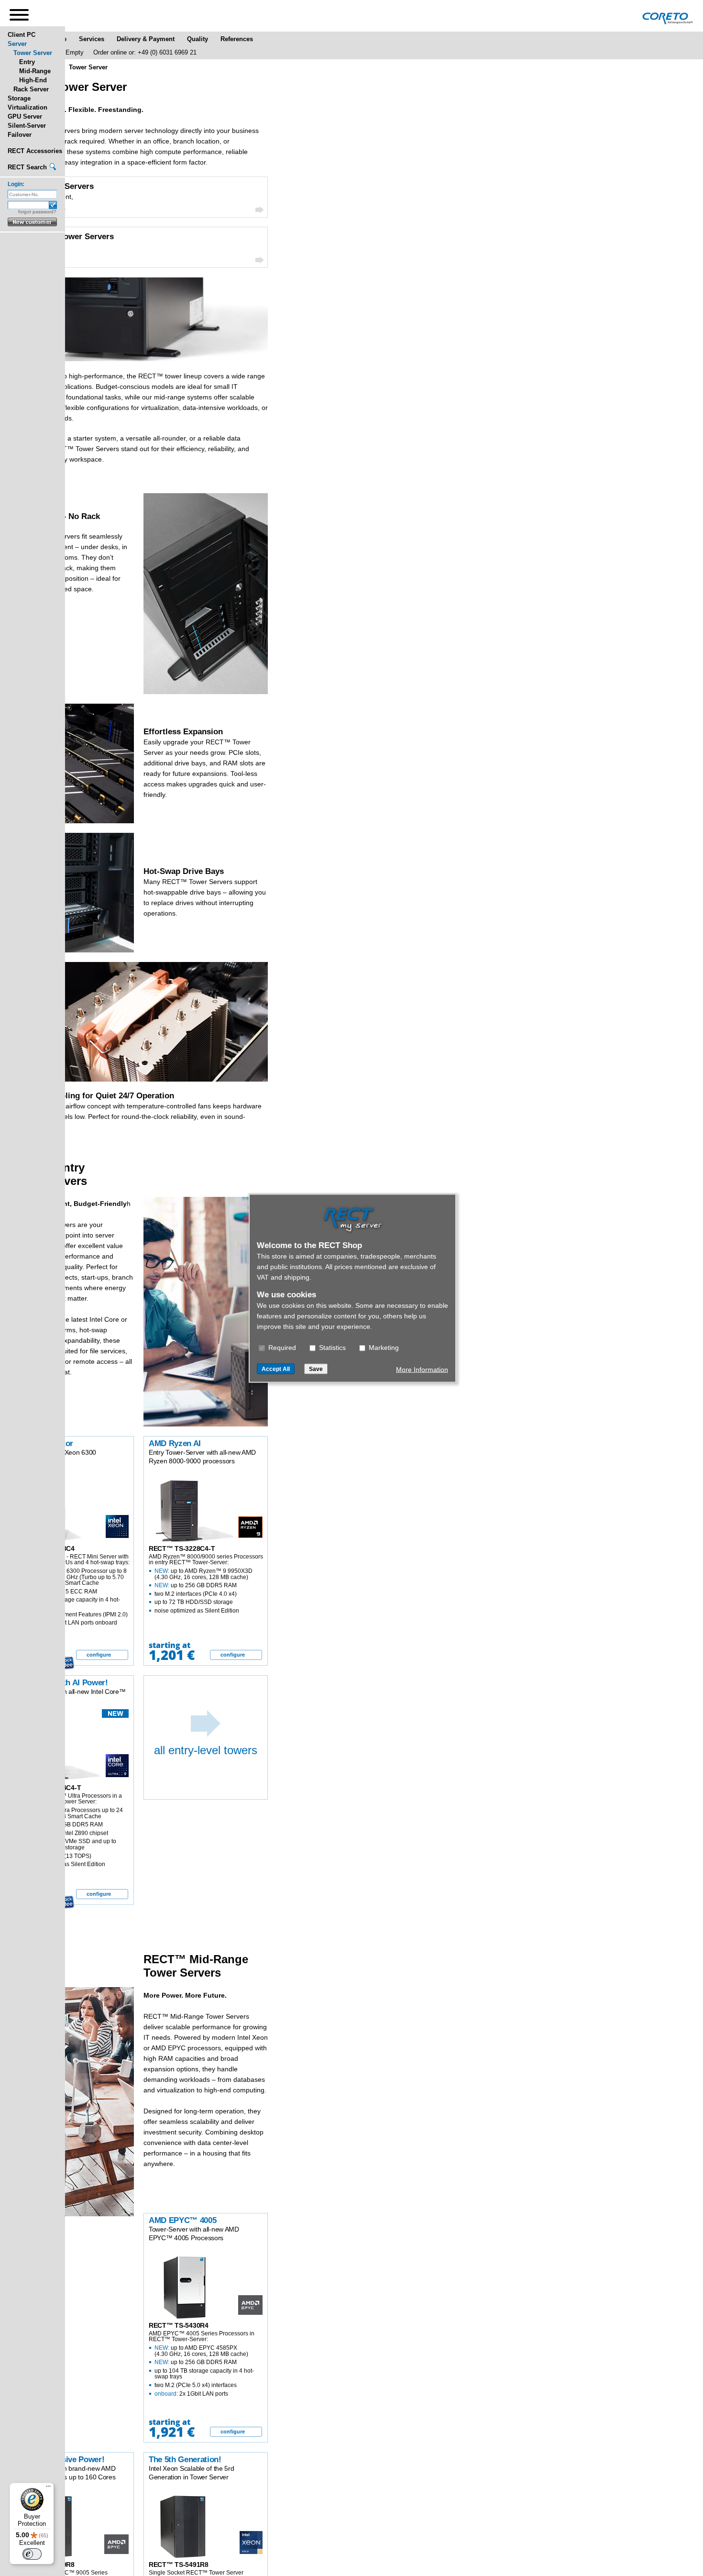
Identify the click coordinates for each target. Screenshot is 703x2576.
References (237, 39)
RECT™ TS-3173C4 (45, 1548)
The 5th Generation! (185, 2460)
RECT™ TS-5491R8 (179, 2565)
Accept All (276, 1369)
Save (316, 1369)
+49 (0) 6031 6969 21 (167, 52)
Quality (198, 39)
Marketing (383, 1347)
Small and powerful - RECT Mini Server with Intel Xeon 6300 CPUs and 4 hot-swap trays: (72, 1590)
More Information (422, 1369)
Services (92, 39)
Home (58, 39)
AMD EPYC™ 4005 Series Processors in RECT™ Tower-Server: (202, 2363)
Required (281, 1347)
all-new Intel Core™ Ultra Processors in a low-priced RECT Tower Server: (69, 1830)
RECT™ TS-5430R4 (179, 2325)
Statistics (331, 1347)
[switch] (32, 2554)
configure (99, 1655)
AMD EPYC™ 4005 (182, 2220)
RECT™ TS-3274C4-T (48, 1788)
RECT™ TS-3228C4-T (182, 1548)
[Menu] (48, 2488)
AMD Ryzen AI (175, 1443)
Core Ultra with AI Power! (61, 1683)
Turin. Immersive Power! (60, 2460)
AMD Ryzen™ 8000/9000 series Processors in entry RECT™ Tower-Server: (206, 1584)
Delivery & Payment (146, 39)
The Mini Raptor (44, 1443)
